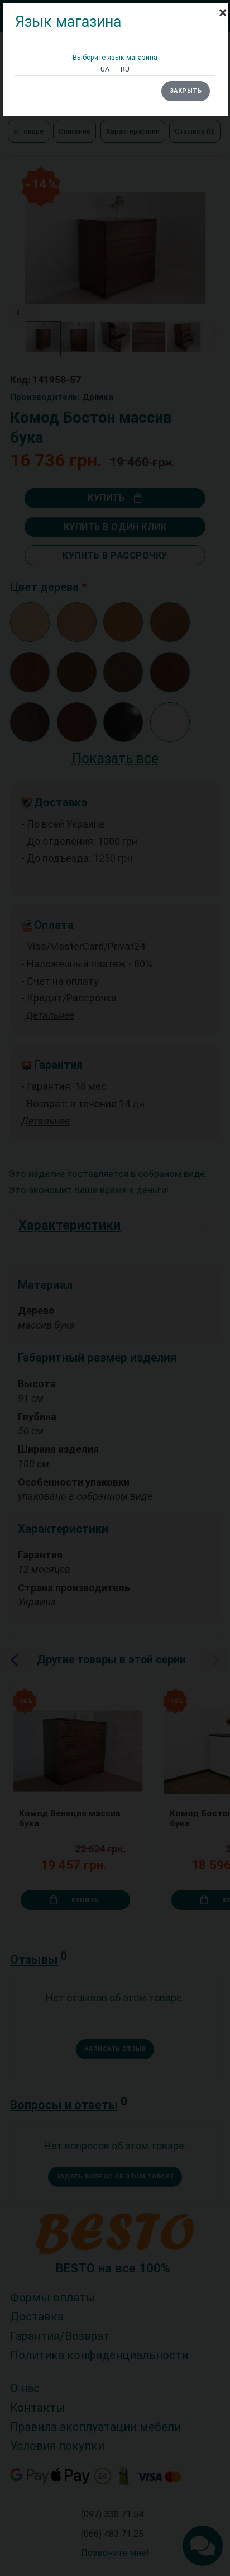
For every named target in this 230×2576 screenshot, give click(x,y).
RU (125, 69)
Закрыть (186, 91)
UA (105, 69)
